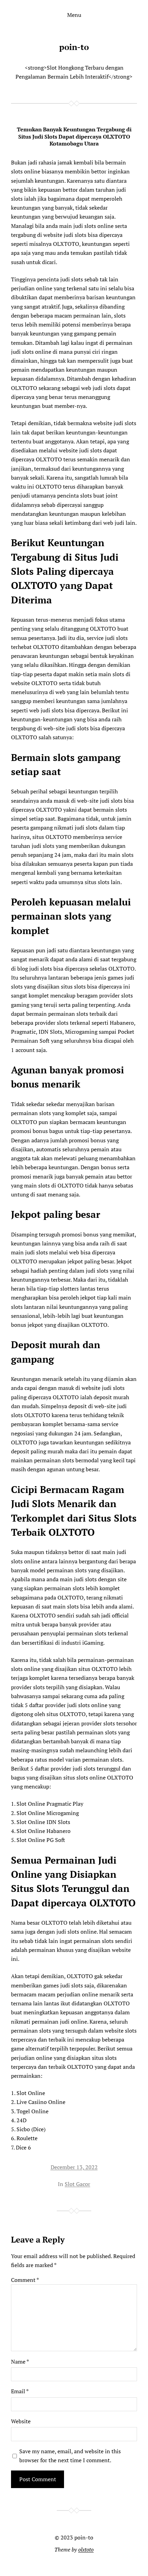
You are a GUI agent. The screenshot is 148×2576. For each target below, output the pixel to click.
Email (20, 2391)
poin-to (74, 47)
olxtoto (86, 2549)
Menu (74, 15)
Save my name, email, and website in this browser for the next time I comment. (70, 2456)
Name (20, 2362)
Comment (25, 2280)
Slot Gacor (77, 2184)
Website (21, 2421)
